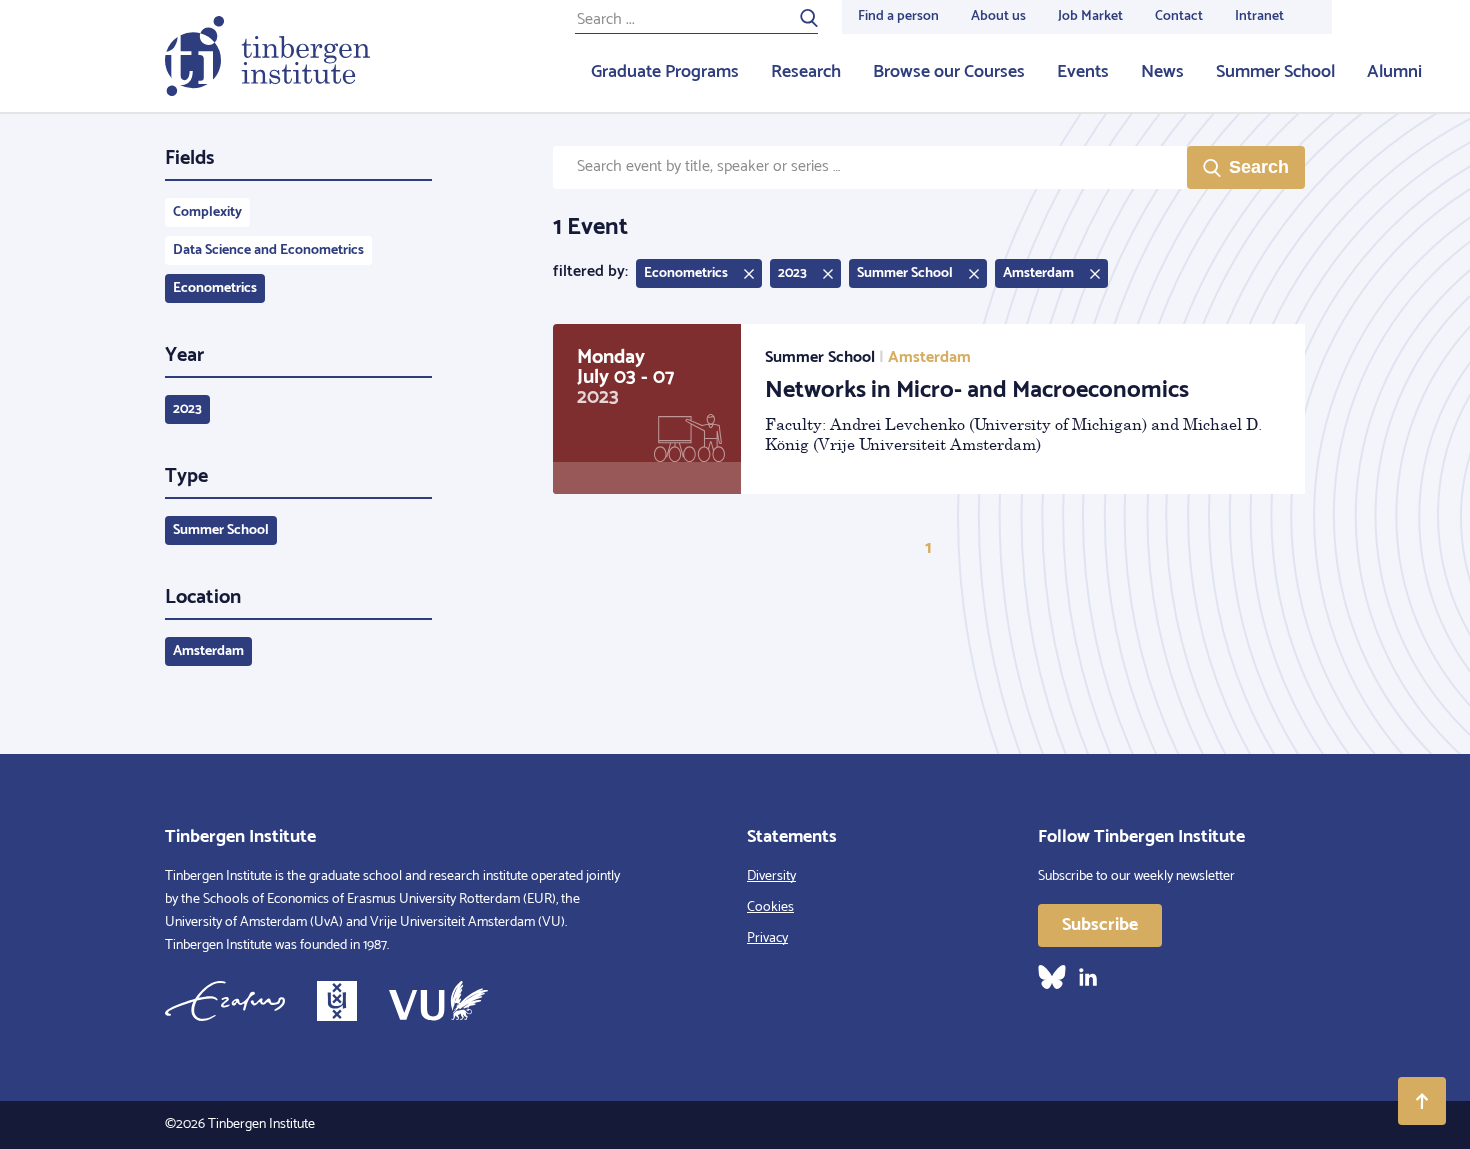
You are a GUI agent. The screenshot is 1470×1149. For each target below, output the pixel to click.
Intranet (1259, 16)
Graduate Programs (665, 72)
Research (806, 72)
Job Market (1090, 16)
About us (998, 16)
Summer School (1275, 72)
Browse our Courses (949, 72)
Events (1083, 72)
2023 (187, 409)
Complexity (207, 212)
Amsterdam (208, 651)
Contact (1179, 16)
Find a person (898, 16)
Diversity (771, 876)
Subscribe (1100, 925)
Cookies (770, 907)
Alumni (1394, 72)
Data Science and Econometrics (268, 250)
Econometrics (215, 288)
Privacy (767, 938)
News (1162, 72)
